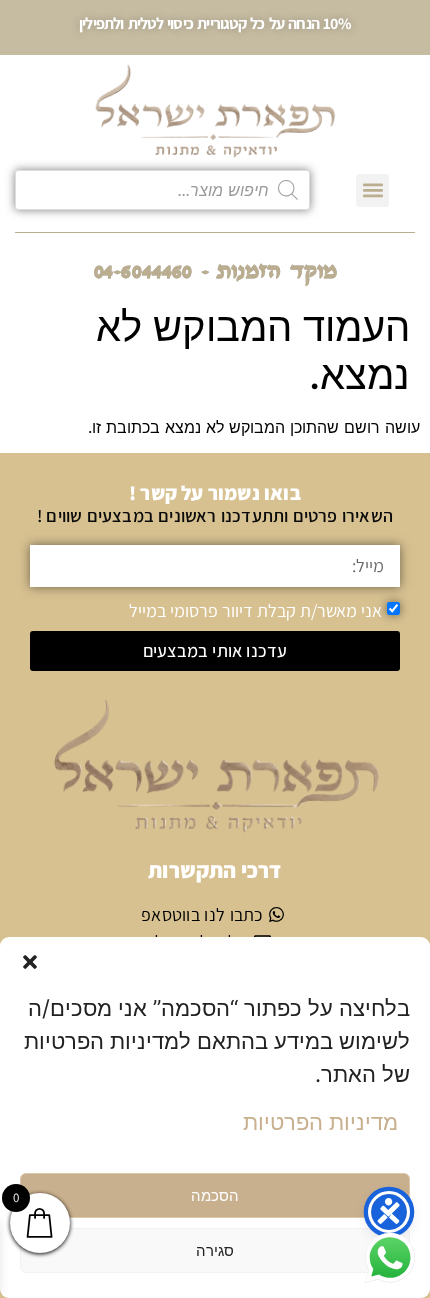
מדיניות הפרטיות (320, 1122)
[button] (30, 962)
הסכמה (215, 1195)
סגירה (215, 1250)
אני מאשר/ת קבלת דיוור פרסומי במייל (255, 609)
